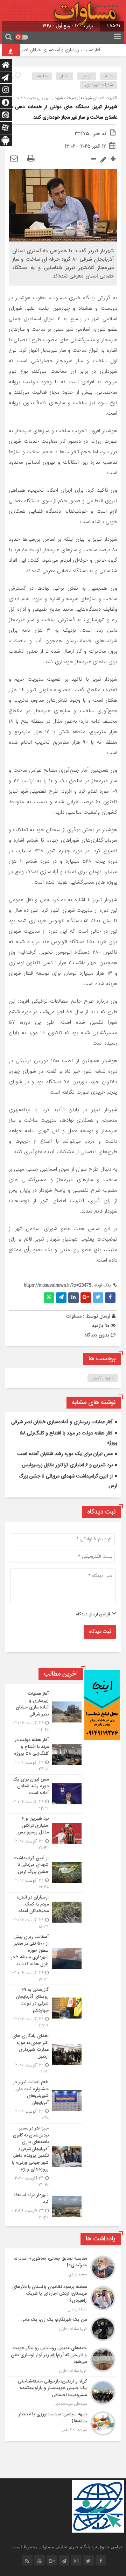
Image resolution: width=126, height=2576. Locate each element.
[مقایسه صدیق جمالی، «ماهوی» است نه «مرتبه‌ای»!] (63, 2268)
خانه (109, 76)
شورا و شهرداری (99, 85)
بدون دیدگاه (97, 1335)
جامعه (42, 76)
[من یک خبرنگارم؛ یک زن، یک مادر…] (63, 2329)
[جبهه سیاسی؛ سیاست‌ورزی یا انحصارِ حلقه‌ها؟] (63, 2423)
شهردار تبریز (103, 1378)
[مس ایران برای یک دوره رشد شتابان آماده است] (46, 1794)
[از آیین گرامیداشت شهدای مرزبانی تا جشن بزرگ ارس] (46, 1873)
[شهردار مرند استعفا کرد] (46, 2206)
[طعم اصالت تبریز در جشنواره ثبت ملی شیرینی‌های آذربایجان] (46, 2100)
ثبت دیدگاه (100, 1632)
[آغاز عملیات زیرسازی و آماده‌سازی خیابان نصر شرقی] (46, 1712)
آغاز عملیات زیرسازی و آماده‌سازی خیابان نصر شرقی (64, 50)
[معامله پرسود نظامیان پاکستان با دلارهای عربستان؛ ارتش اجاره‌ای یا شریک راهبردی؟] (63, 2298)
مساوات (74, 1316)
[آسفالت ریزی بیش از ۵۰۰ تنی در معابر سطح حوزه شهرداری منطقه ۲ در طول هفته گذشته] (46, 1959)
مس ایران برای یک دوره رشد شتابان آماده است (65, 1454)
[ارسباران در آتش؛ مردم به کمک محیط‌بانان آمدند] (46, 1912)
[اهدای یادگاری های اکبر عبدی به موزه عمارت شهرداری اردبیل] (46, 2054)
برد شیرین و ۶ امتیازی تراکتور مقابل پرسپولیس (67, 1465)
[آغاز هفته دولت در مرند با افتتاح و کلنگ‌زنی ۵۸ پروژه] (46, 1755)
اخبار (65, 76)
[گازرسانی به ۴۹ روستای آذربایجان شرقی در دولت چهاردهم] (46, 2008)
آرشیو (87, 76)
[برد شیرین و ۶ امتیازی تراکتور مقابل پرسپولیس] (46, 1833)
